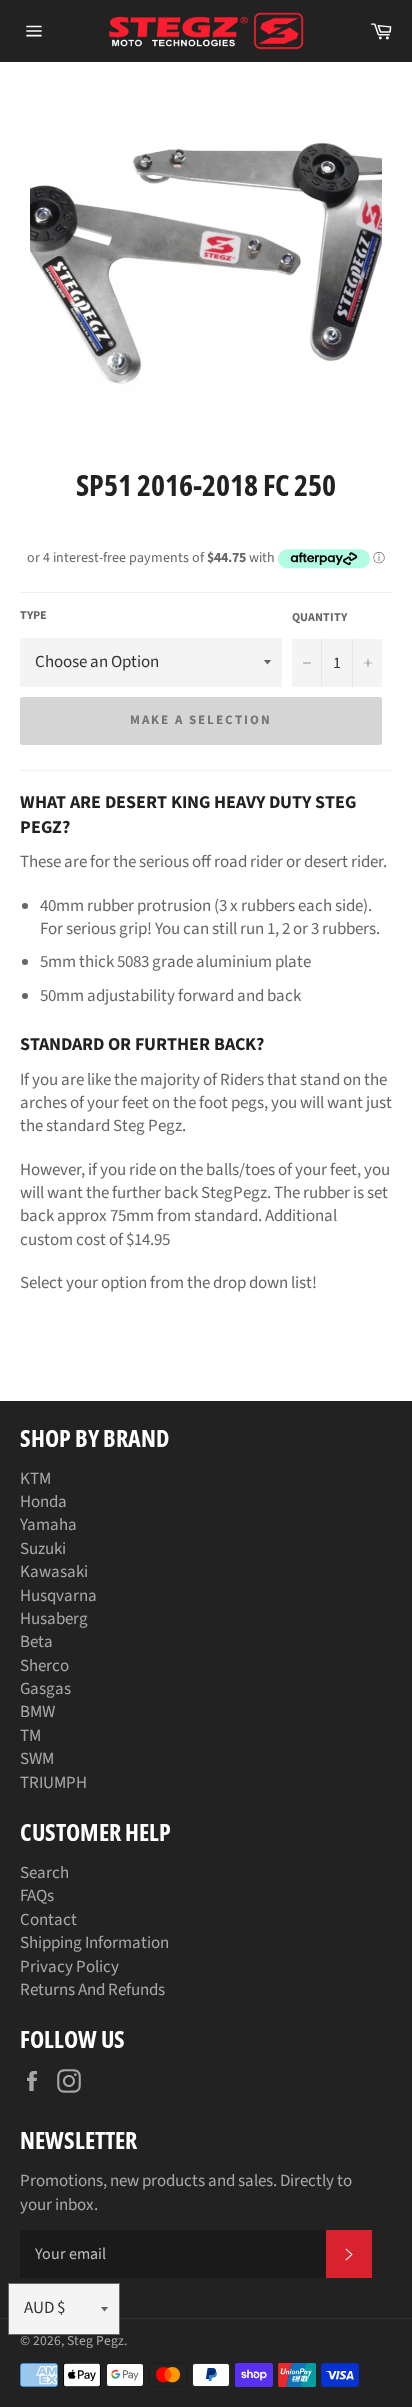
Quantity (319, 618)
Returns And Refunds (92, 1990)
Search (44, 1873)
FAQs (37, 1896)
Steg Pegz (95, 2340)
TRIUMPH (53, 1783)
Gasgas (45, 1689)
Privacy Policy (69, 1967)
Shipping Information (94, 1943)
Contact (48, 1920)
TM (30, 1736)
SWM (37, 1759)
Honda (43, 1502)
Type (33, 616)
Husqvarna (58, 1596)
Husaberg (54, 1619)
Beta (36, 1642)
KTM (35, 1479)
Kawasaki (54, 1572)
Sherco (44, 1666)
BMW (37, 1712)
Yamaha (48, 1525)
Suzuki (43, 1549)
